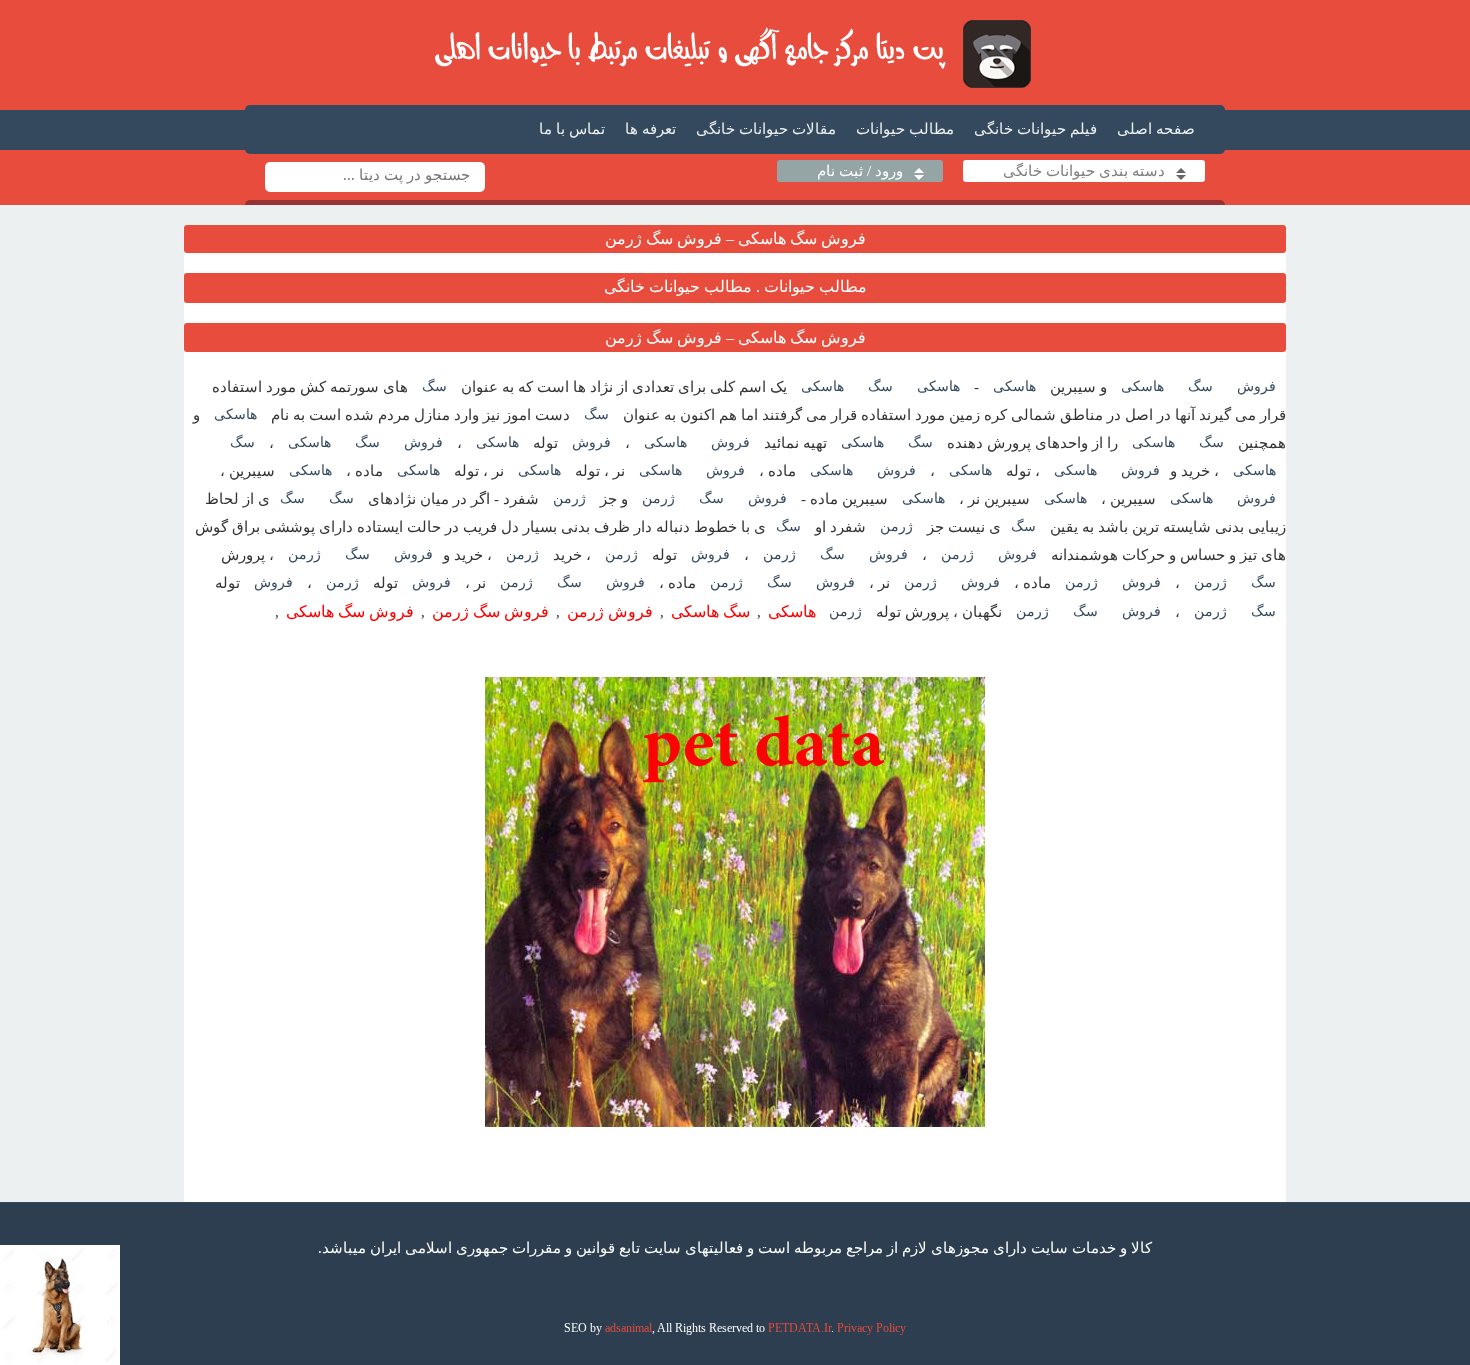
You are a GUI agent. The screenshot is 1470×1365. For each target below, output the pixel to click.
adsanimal (628, 1328)
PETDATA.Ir (799, 1328)
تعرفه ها (650, 129)
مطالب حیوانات (905, 129)
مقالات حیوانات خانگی (766, 129)
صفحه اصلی (1156, 129)
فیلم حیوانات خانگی (1035, 129)
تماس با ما (572, 129)
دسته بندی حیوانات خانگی (1084, 171)
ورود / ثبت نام (860, 171)
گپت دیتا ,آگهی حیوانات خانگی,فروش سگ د (735, 53)
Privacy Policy (871, 1328)
